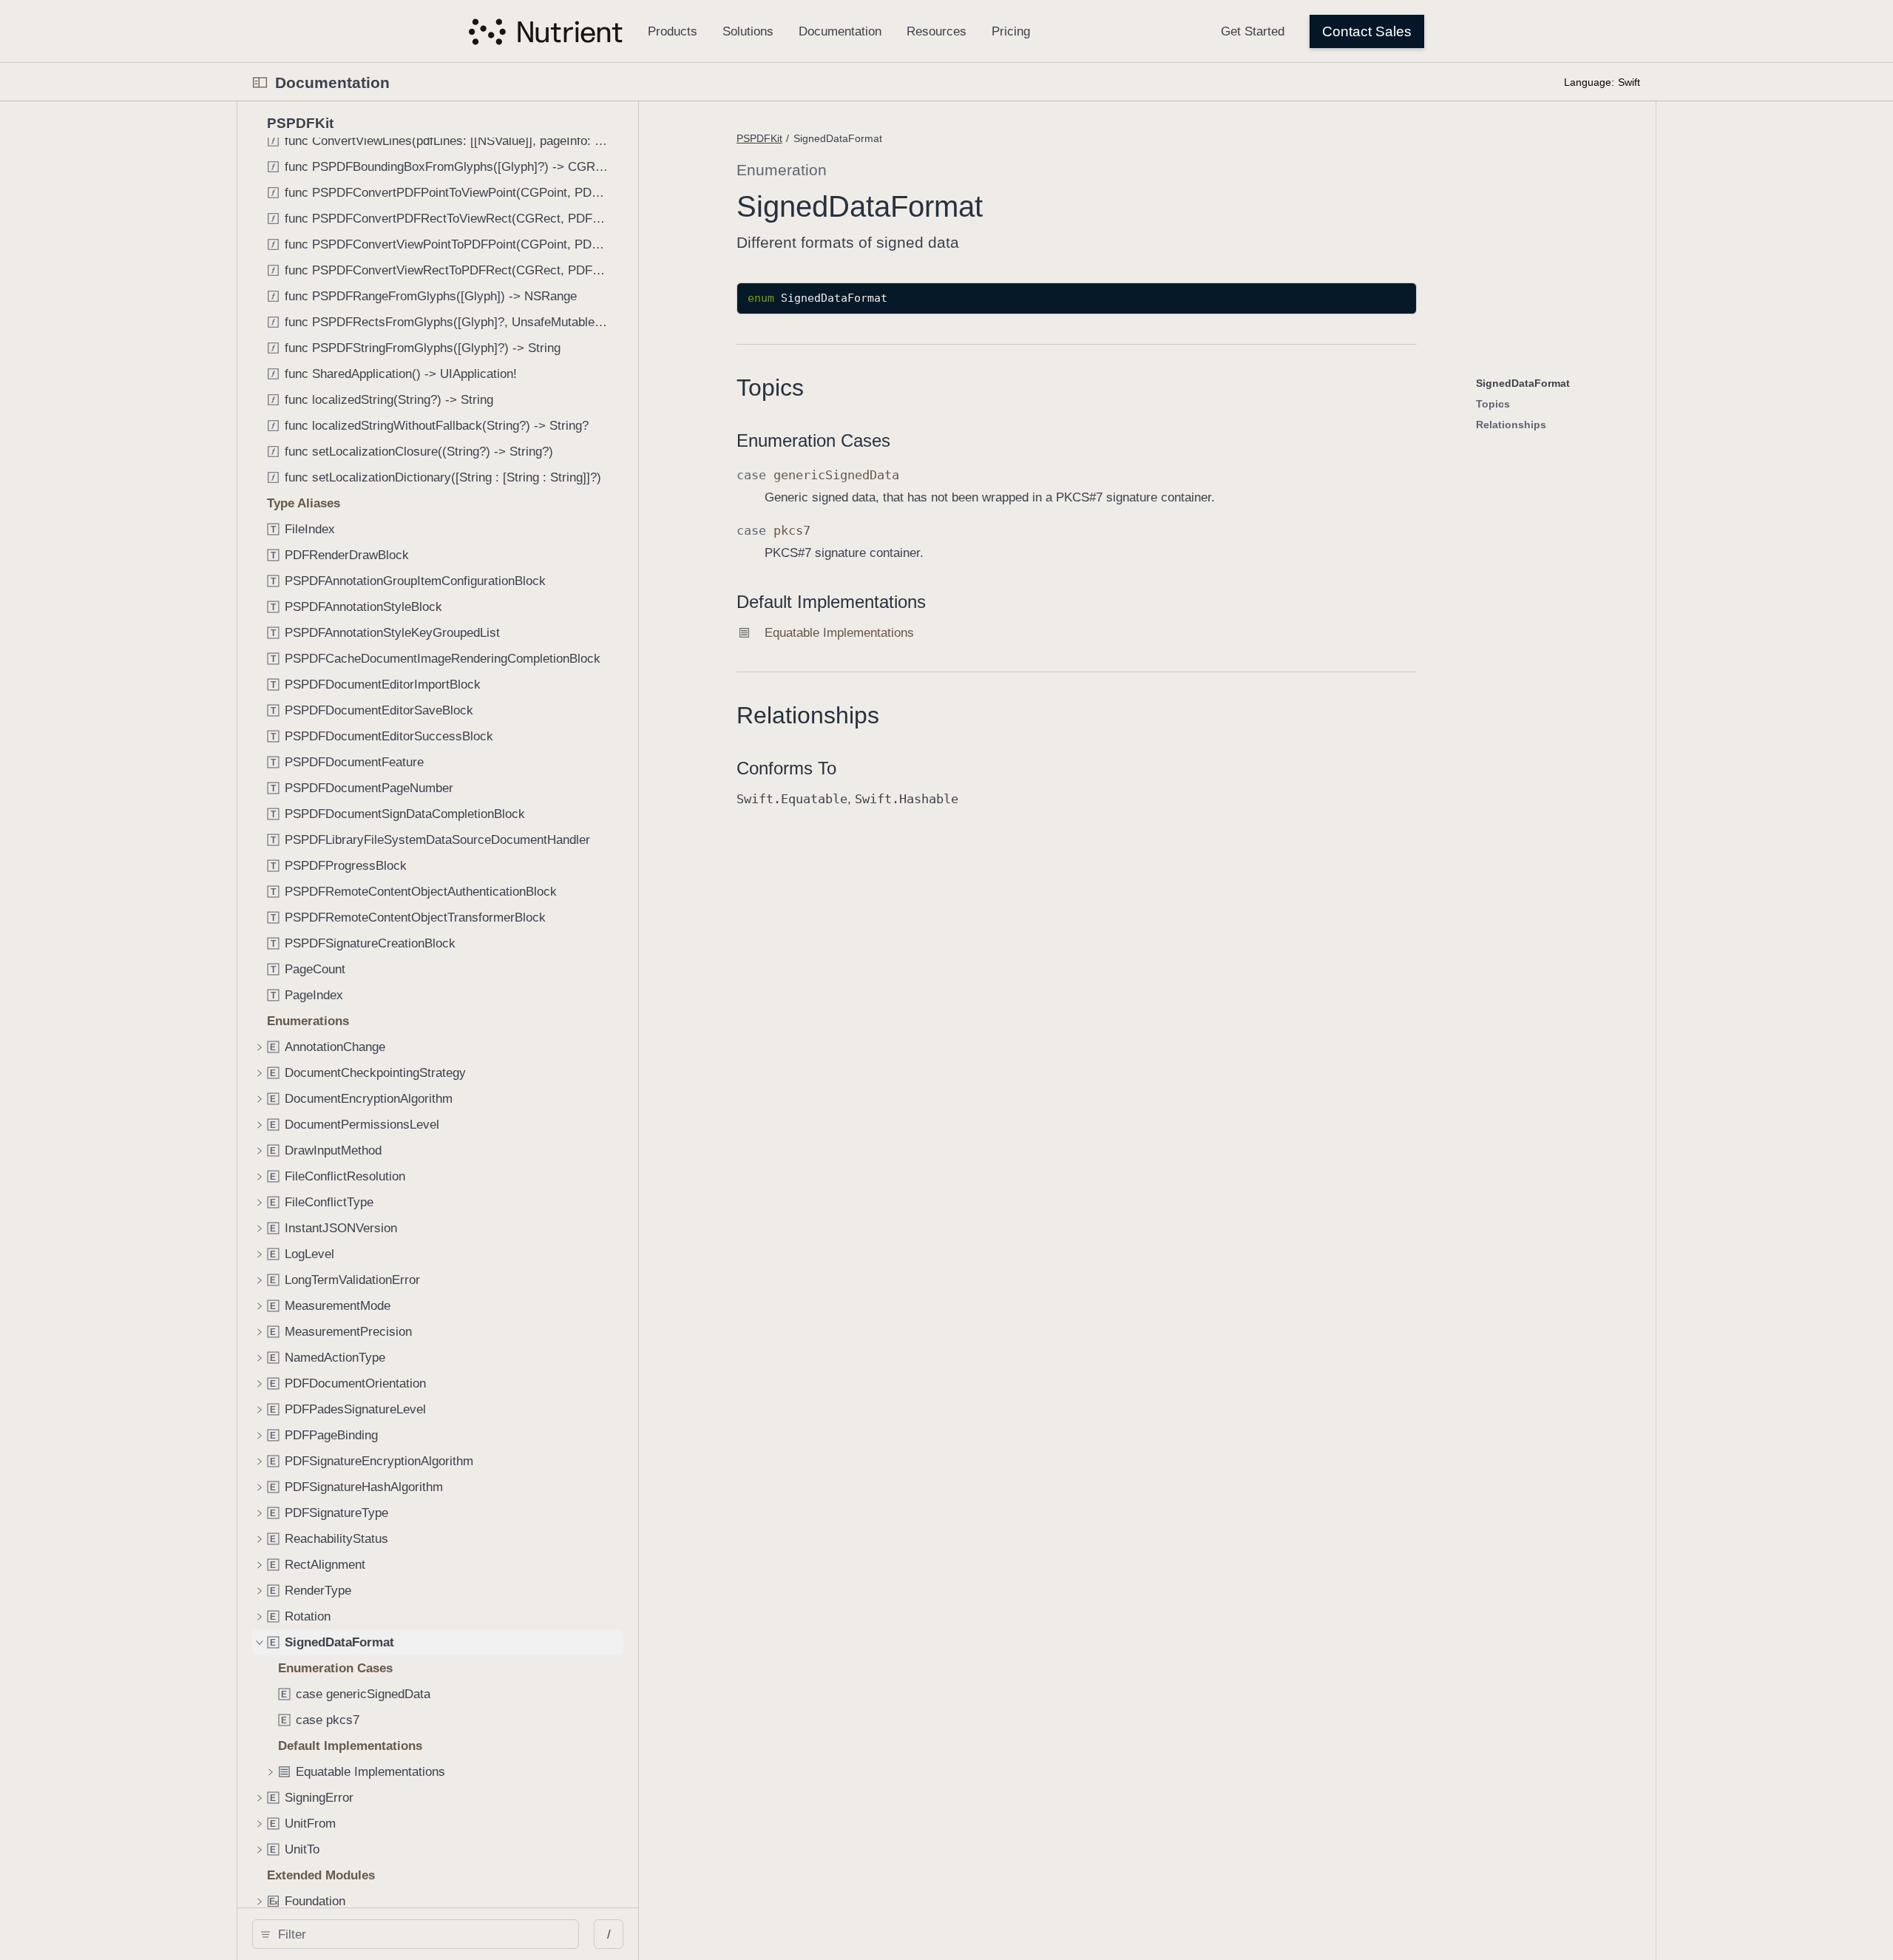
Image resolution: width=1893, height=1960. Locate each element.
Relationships (808, 715)
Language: (1589, 82)
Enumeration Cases (813, 440)
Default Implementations (831, 602)
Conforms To (786, 768)
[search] (416, 1934)
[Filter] (421, 1934)
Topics (770, 388)
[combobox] (421, 1934)
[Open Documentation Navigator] (260, 82)
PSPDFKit (759, 138)
